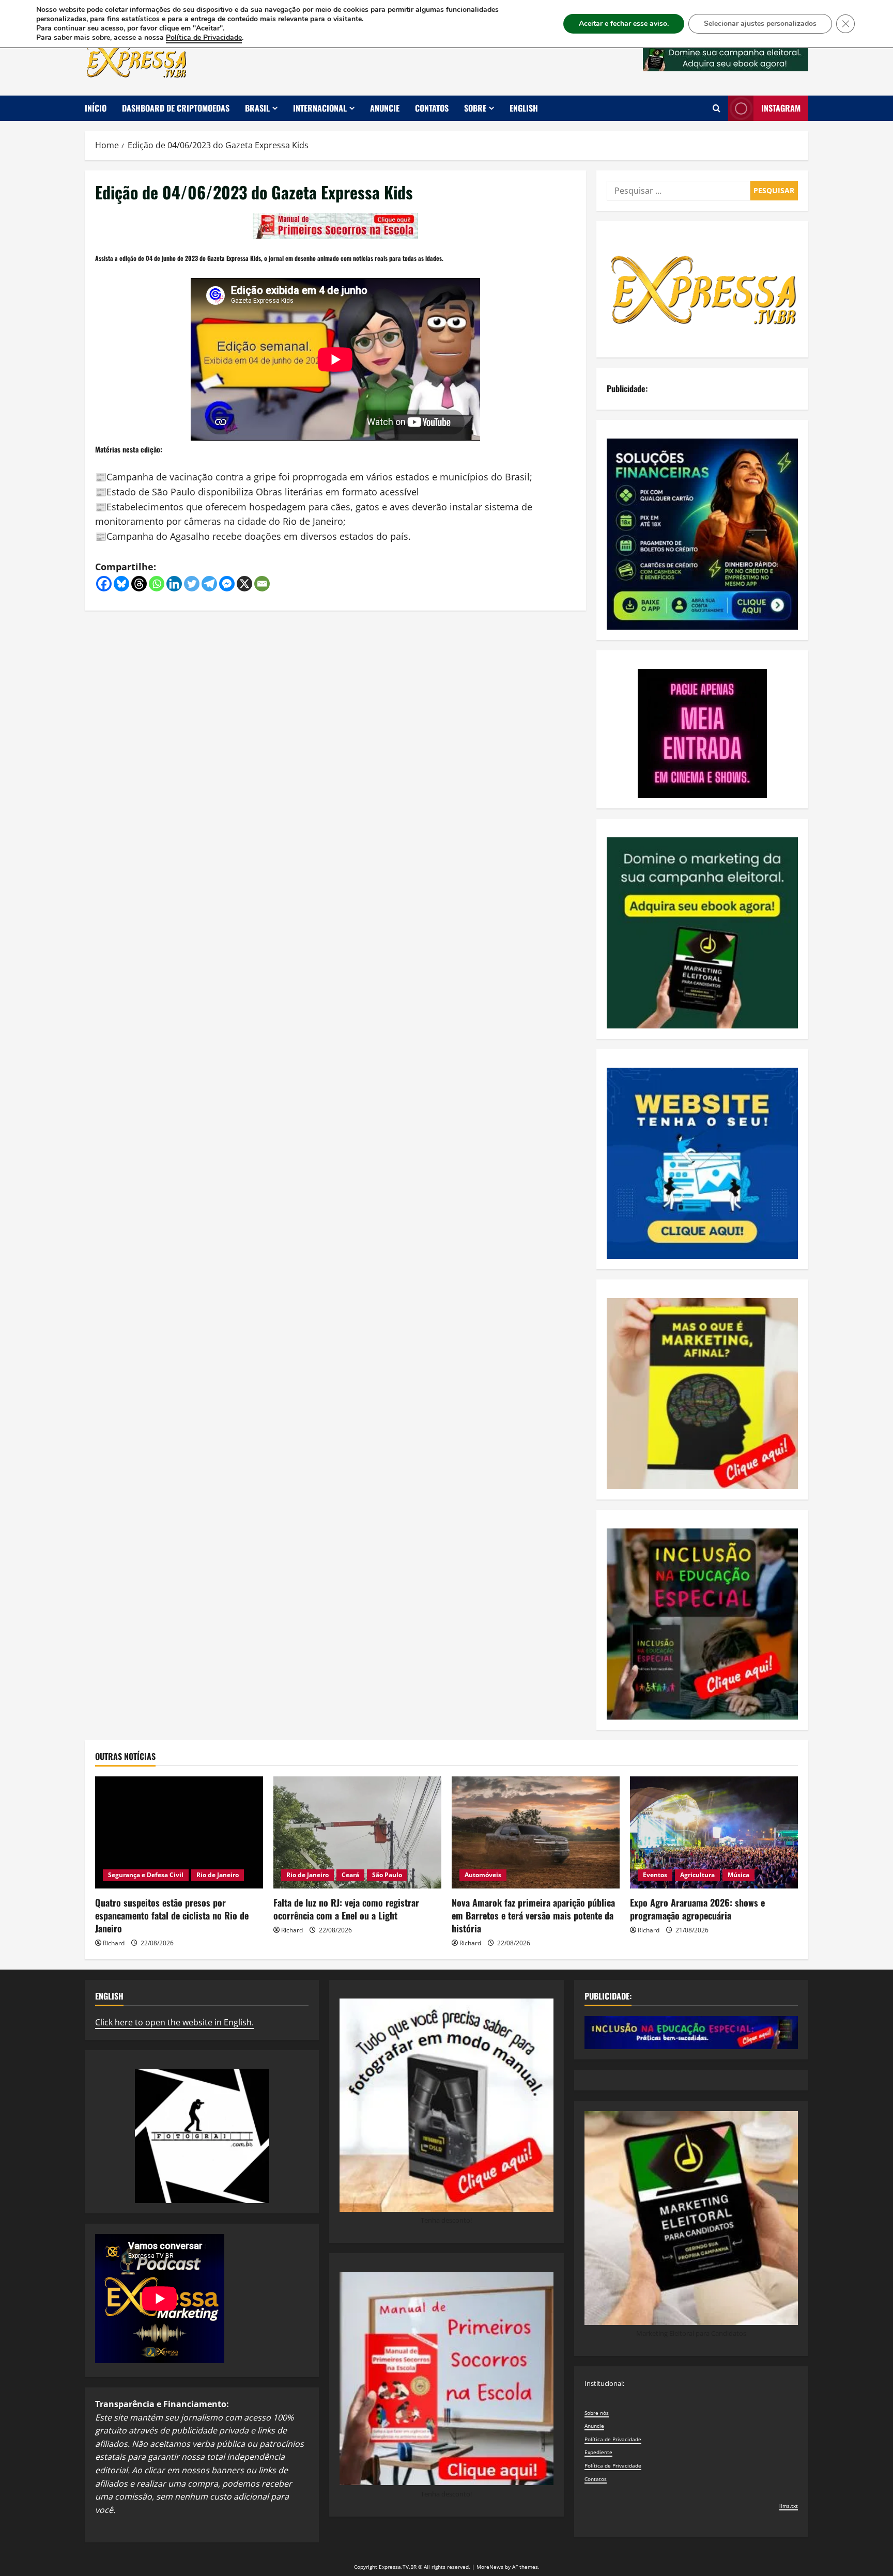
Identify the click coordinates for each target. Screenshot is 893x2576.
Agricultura (697, 1875)
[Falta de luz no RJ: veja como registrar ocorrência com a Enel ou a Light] (357, 1832)
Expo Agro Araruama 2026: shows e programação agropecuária (697, 1909)
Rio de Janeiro (218, 1875)
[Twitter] (192, 584)
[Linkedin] (174, 584)
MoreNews (490, 2567)
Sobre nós (597, 2413)
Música (738, 1875)
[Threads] (139, 584)
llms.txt (789, 2506)
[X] (244, 584)
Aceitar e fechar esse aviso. (624, 24)
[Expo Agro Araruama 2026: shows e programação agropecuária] (714, 1832)
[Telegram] (209, 584)
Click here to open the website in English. (174, 2022)
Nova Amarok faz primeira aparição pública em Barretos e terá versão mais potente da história (533, 1915)
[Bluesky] (121, 584)
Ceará (350, 1875)
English (524, 108)
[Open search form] (717, 108)
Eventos (655, 1875)
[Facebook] (104, 584)
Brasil (257, 108)
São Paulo (387, 1875)
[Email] (262, 584)
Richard (114, 1943)
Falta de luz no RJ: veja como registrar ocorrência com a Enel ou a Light (346, 1909)
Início (96, 108)
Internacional (320, 108)
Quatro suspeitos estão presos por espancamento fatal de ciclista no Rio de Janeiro (172, 1915)
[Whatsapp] (157, 584)
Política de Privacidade (613, 2439)
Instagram (781, 108)
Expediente (598, 2452)
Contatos (432, 108)
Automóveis (483, 1875)
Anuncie (385, 108)
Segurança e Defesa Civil (146, 1875)
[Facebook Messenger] (227, 584)
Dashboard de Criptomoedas (176, 108)
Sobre (475, 108)
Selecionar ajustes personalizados (760, 24)
